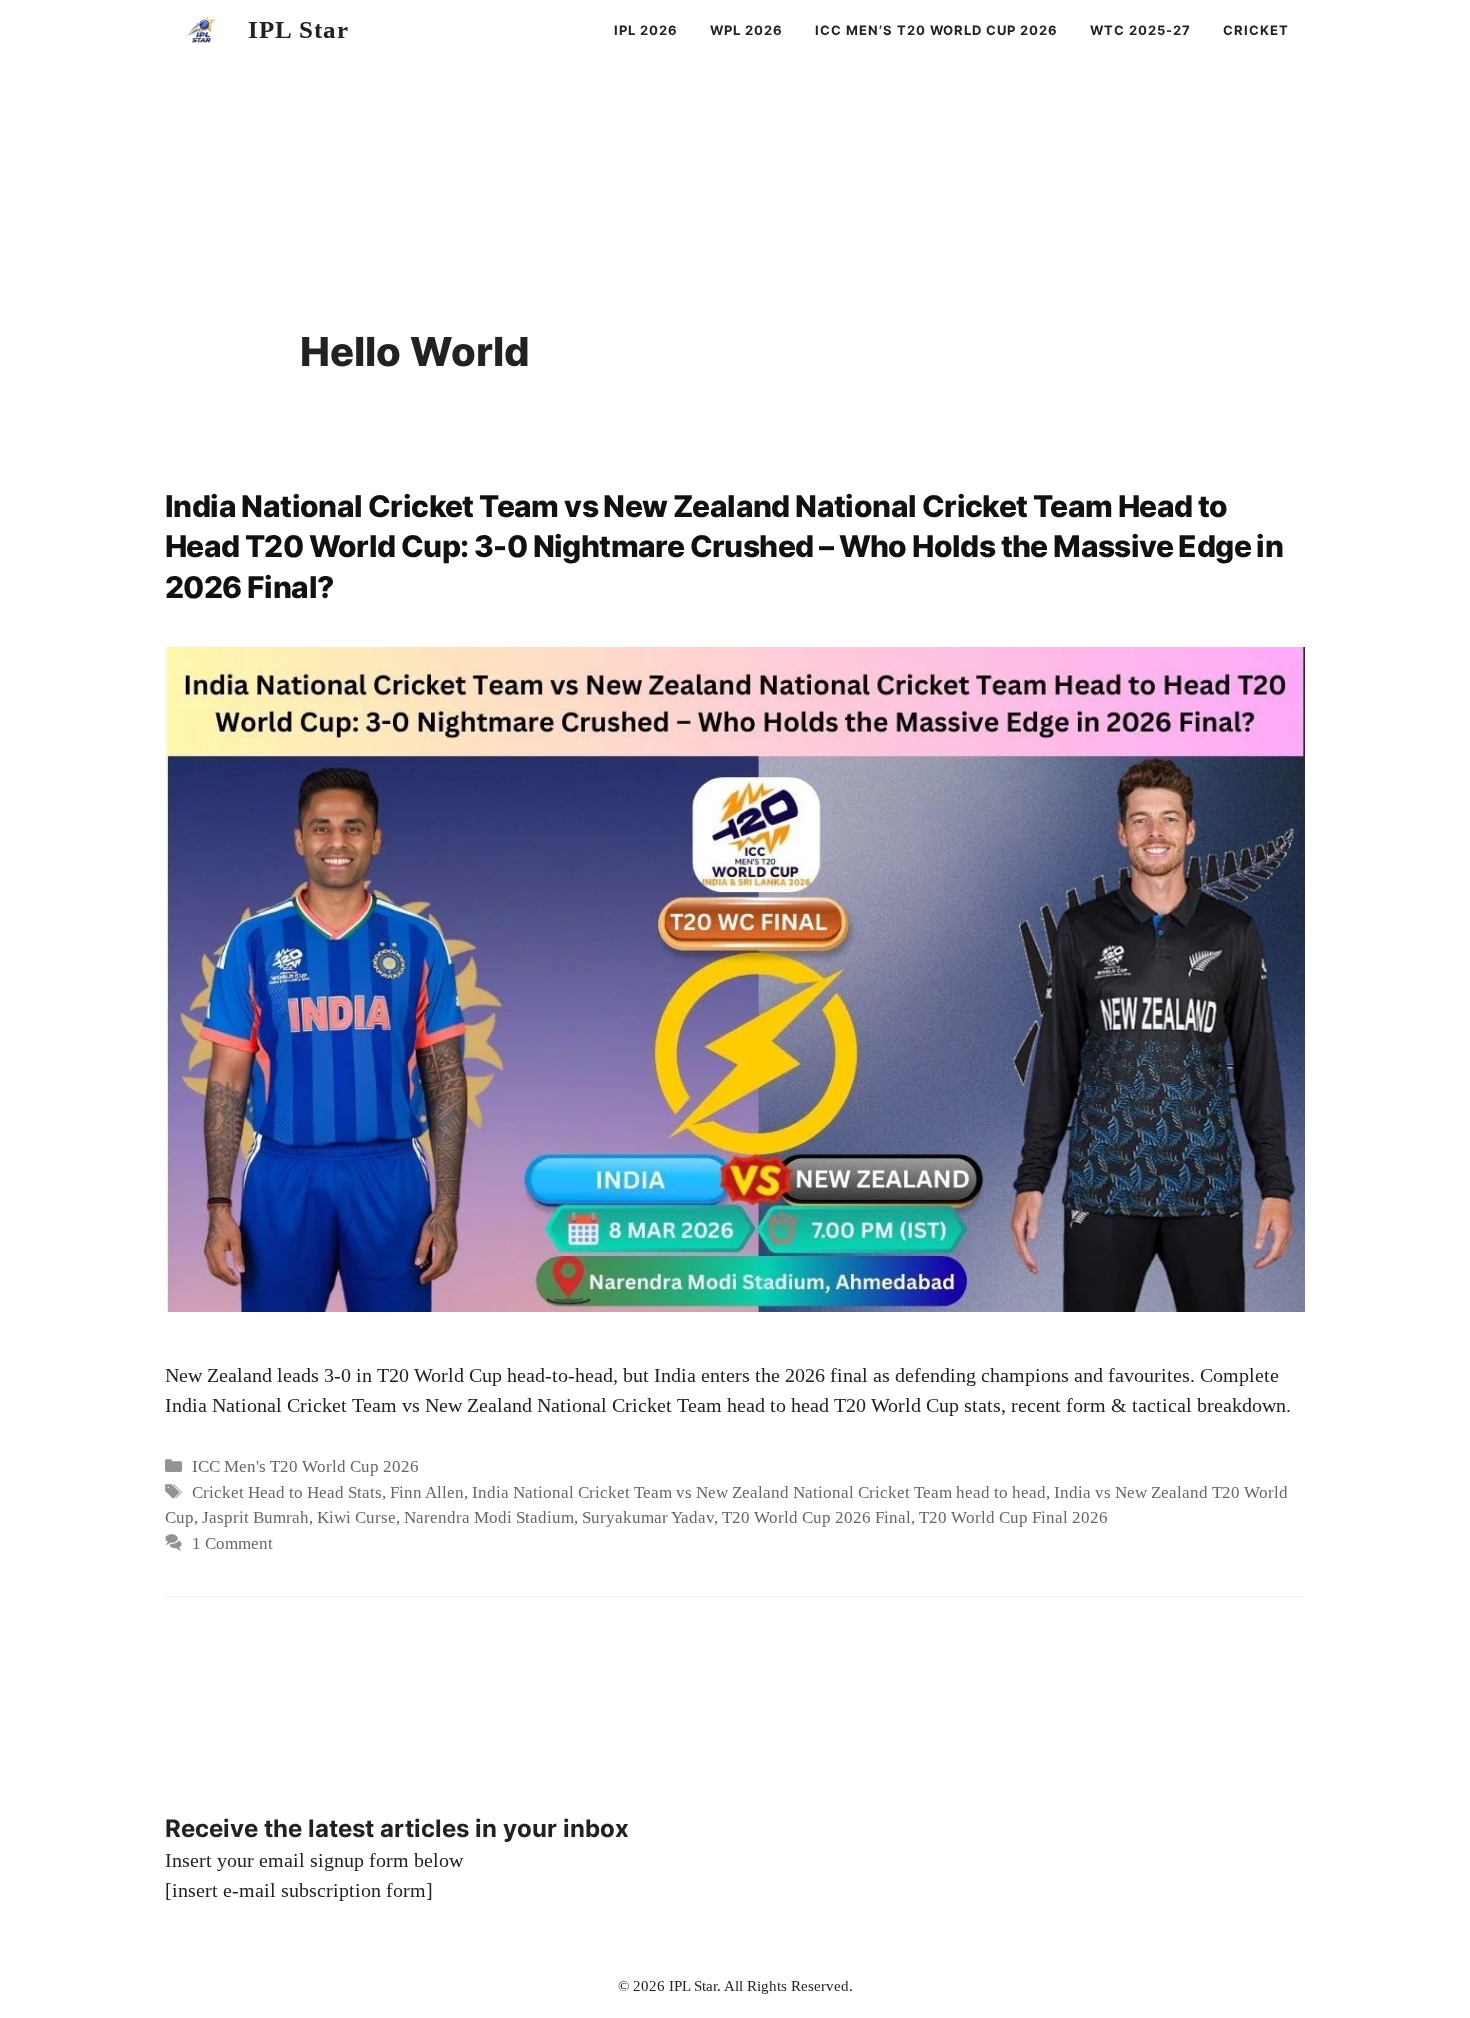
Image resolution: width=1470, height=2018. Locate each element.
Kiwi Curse (356, 1517)
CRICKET (1256, 30)
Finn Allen (427, 1492)
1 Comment (232, 1543)
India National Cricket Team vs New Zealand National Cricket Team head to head (759, 1492)
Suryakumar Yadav (648, 1517)
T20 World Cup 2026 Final (816, 1517)
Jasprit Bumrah (255, 1517)
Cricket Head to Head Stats (287, 1492)
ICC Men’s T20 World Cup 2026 (936, 30)
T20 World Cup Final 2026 (1013, 1517)
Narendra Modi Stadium (489, 1517)
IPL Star (298, 29)
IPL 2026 (646, 30)
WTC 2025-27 (1140, 30)
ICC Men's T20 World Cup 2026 (305, 1466)
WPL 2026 (746, 30)
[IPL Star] (201, 30)
